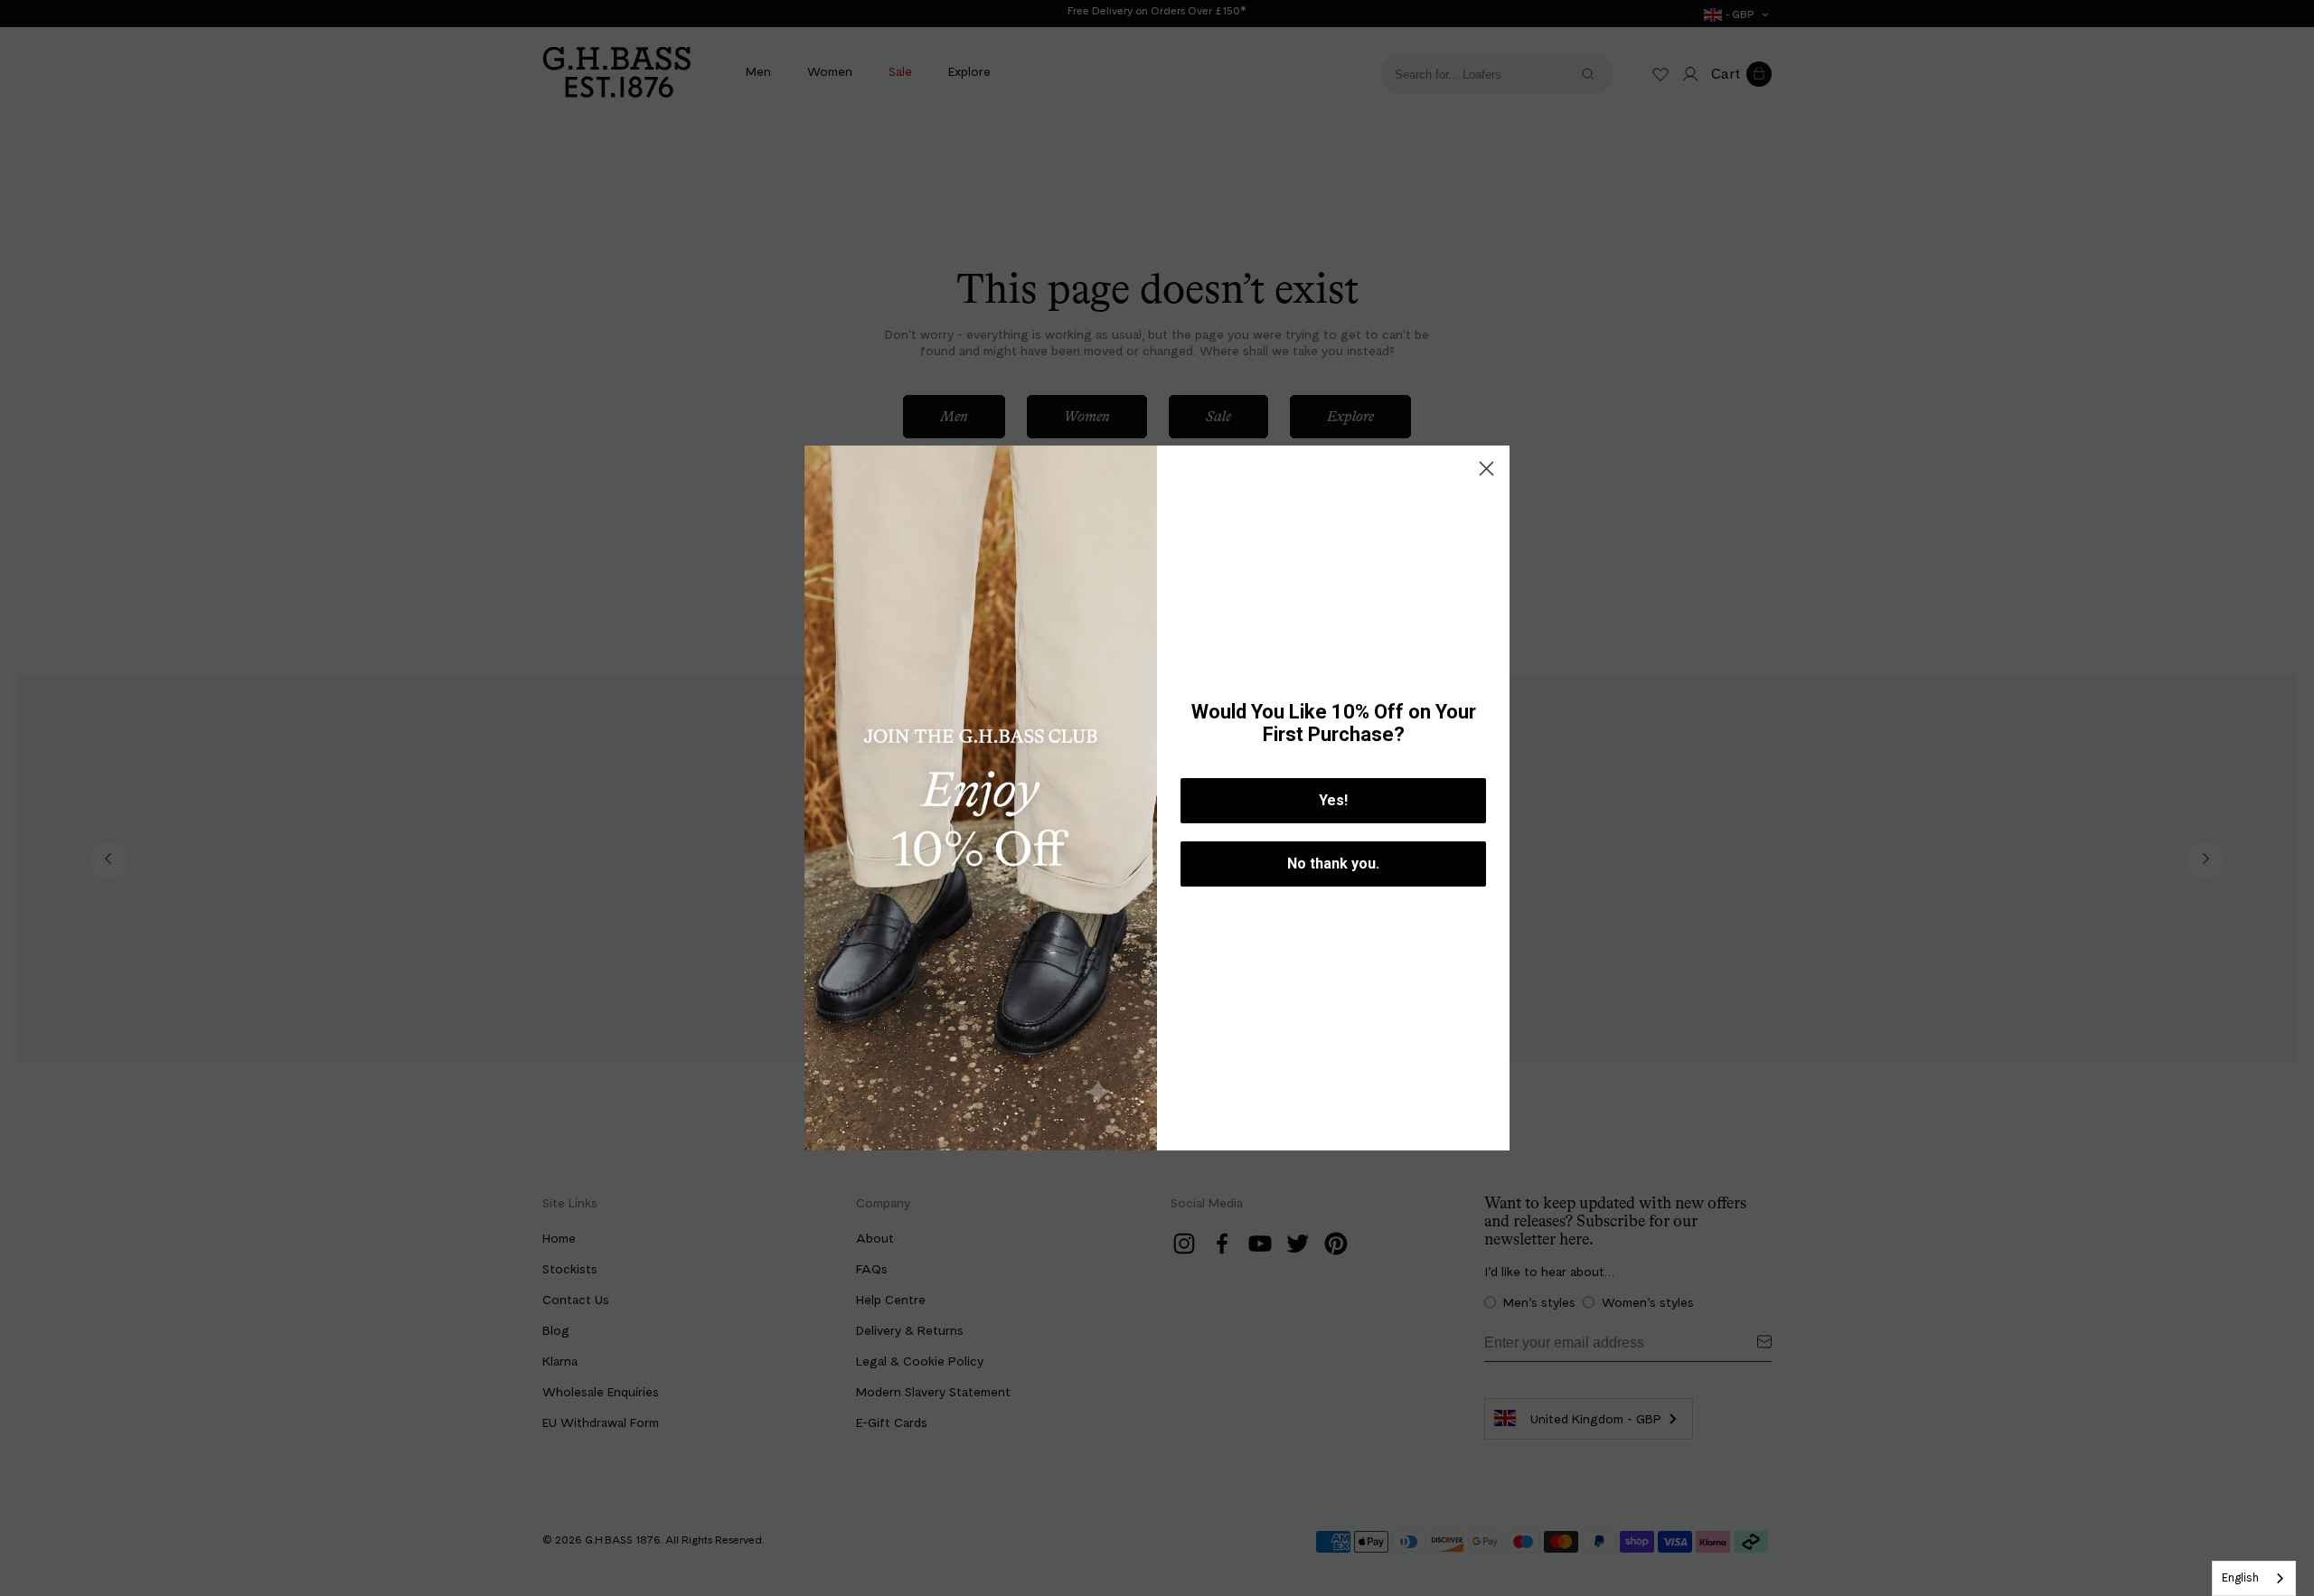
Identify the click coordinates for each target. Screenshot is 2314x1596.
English (2240, 1577)
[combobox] (2254, 1578)
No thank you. (1333, 864)
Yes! (1333, 800)
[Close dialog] (1486, 469)
